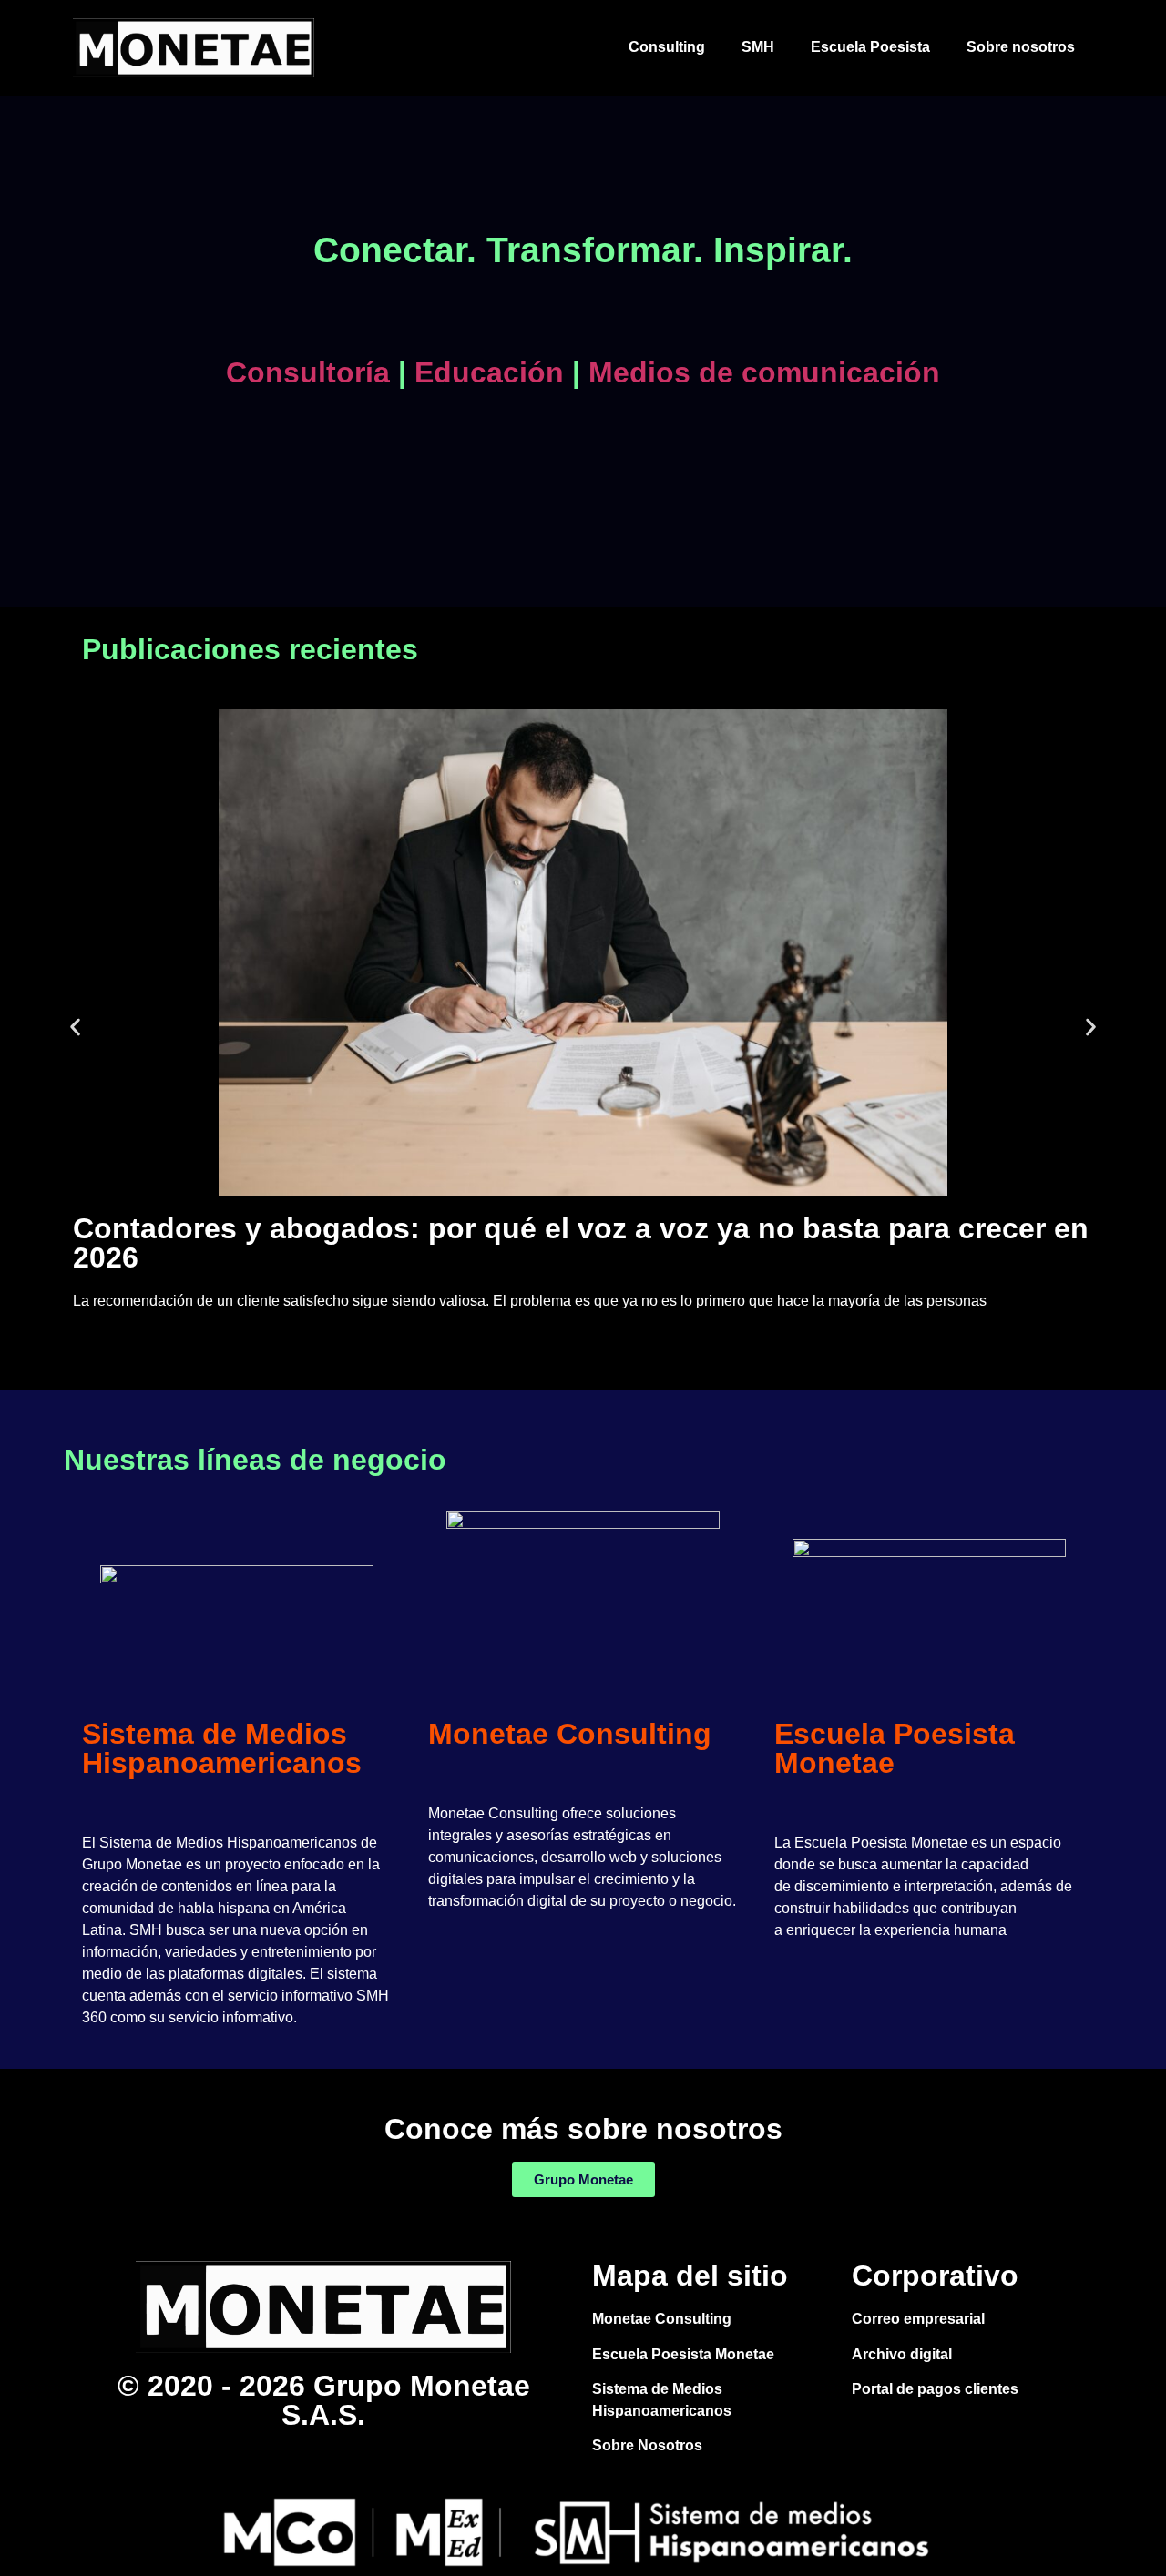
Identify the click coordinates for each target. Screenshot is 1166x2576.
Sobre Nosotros (647, 2445)
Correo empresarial (918, 2319)
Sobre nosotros (1021, 47)
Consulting (667, 47)
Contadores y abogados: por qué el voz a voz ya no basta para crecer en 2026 (581, 1243)
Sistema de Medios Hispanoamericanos (222, 1748)
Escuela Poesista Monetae (895, 1748)
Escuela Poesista (870, 47)
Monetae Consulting (570, 1734)
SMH (758, 47)
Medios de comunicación (760, 372)
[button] (75, 1027)
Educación (485, 372)
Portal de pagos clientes (935, 2389)
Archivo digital (902, 2354)
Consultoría (308, 372)
